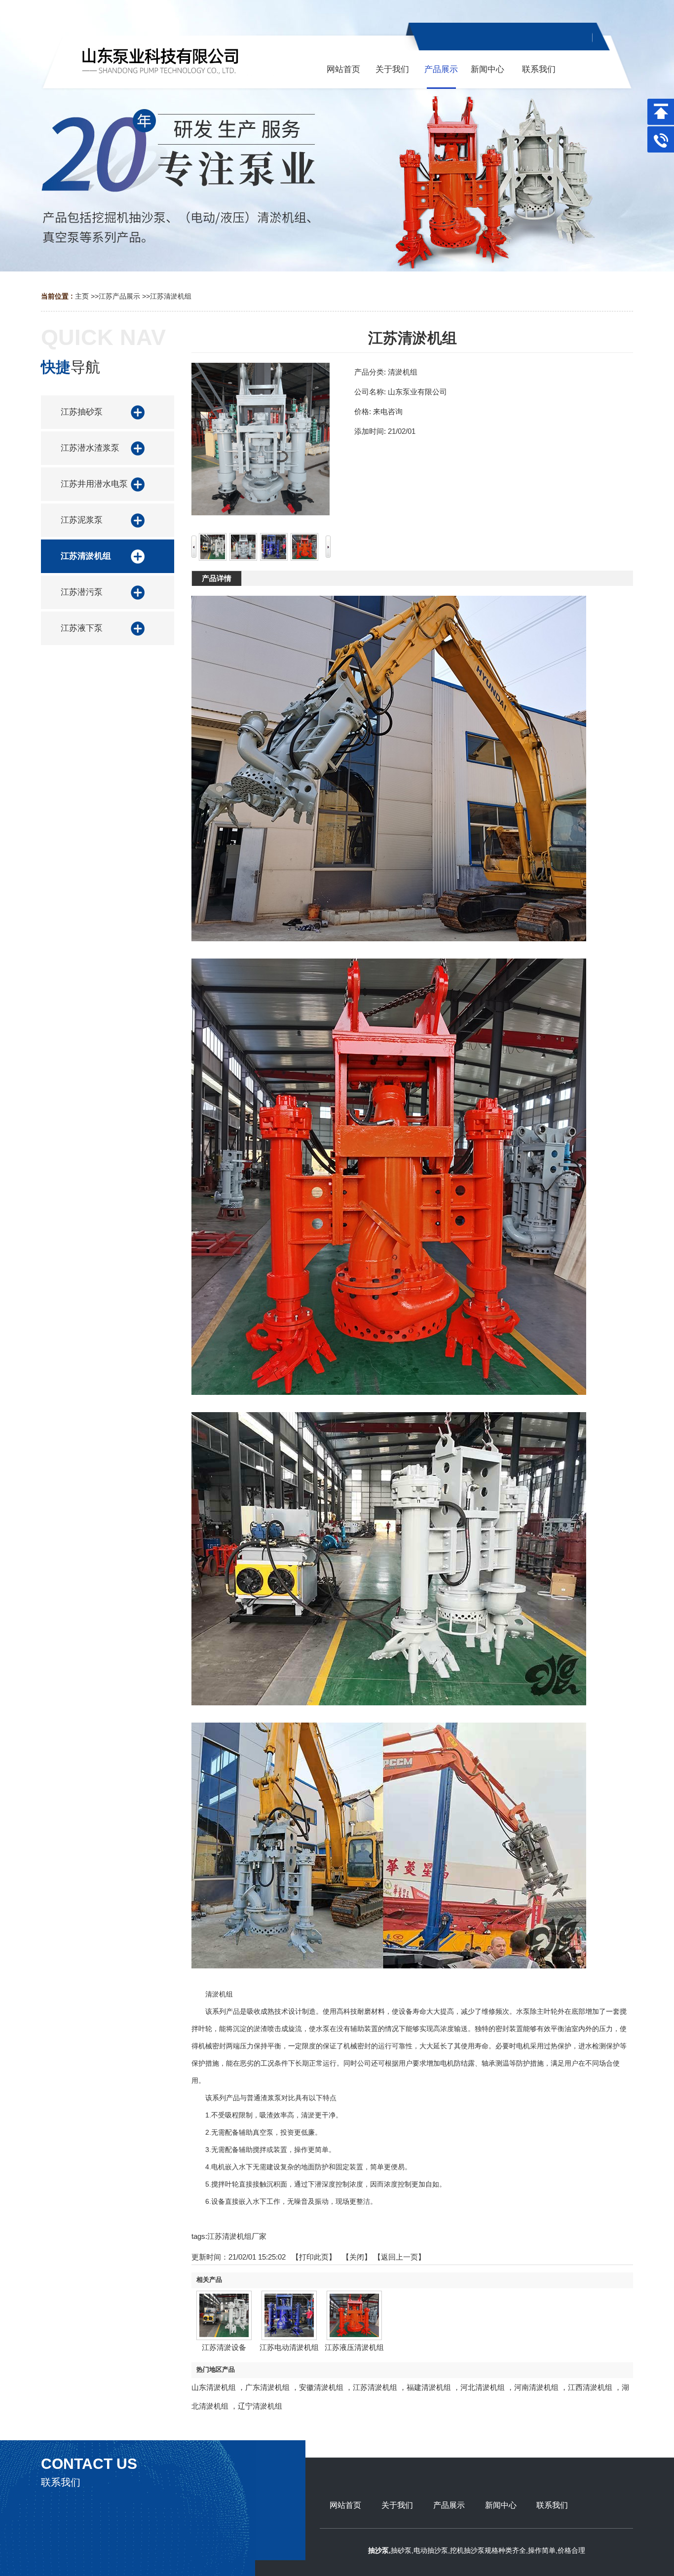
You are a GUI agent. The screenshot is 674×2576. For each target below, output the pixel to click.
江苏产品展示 (119, 296)
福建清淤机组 (429, 2387)
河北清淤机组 (483, 2387)
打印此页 (314, 2257)
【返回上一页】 (399, 2257)
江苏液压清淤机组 (354, 2347)
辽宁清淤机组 (260, 2406)
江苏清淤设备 (224, 2347)
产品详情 (217, 578)
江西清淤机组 (590, 2387)
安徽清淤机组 (321, 2387)
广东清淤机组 (267, 2387)
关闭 (357, 2257)
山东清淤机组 (214, 2387)
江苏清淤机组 (171, 296)
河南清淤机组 (536, 2387)
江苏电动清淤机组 (289, 2347)
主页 (82, 296)
